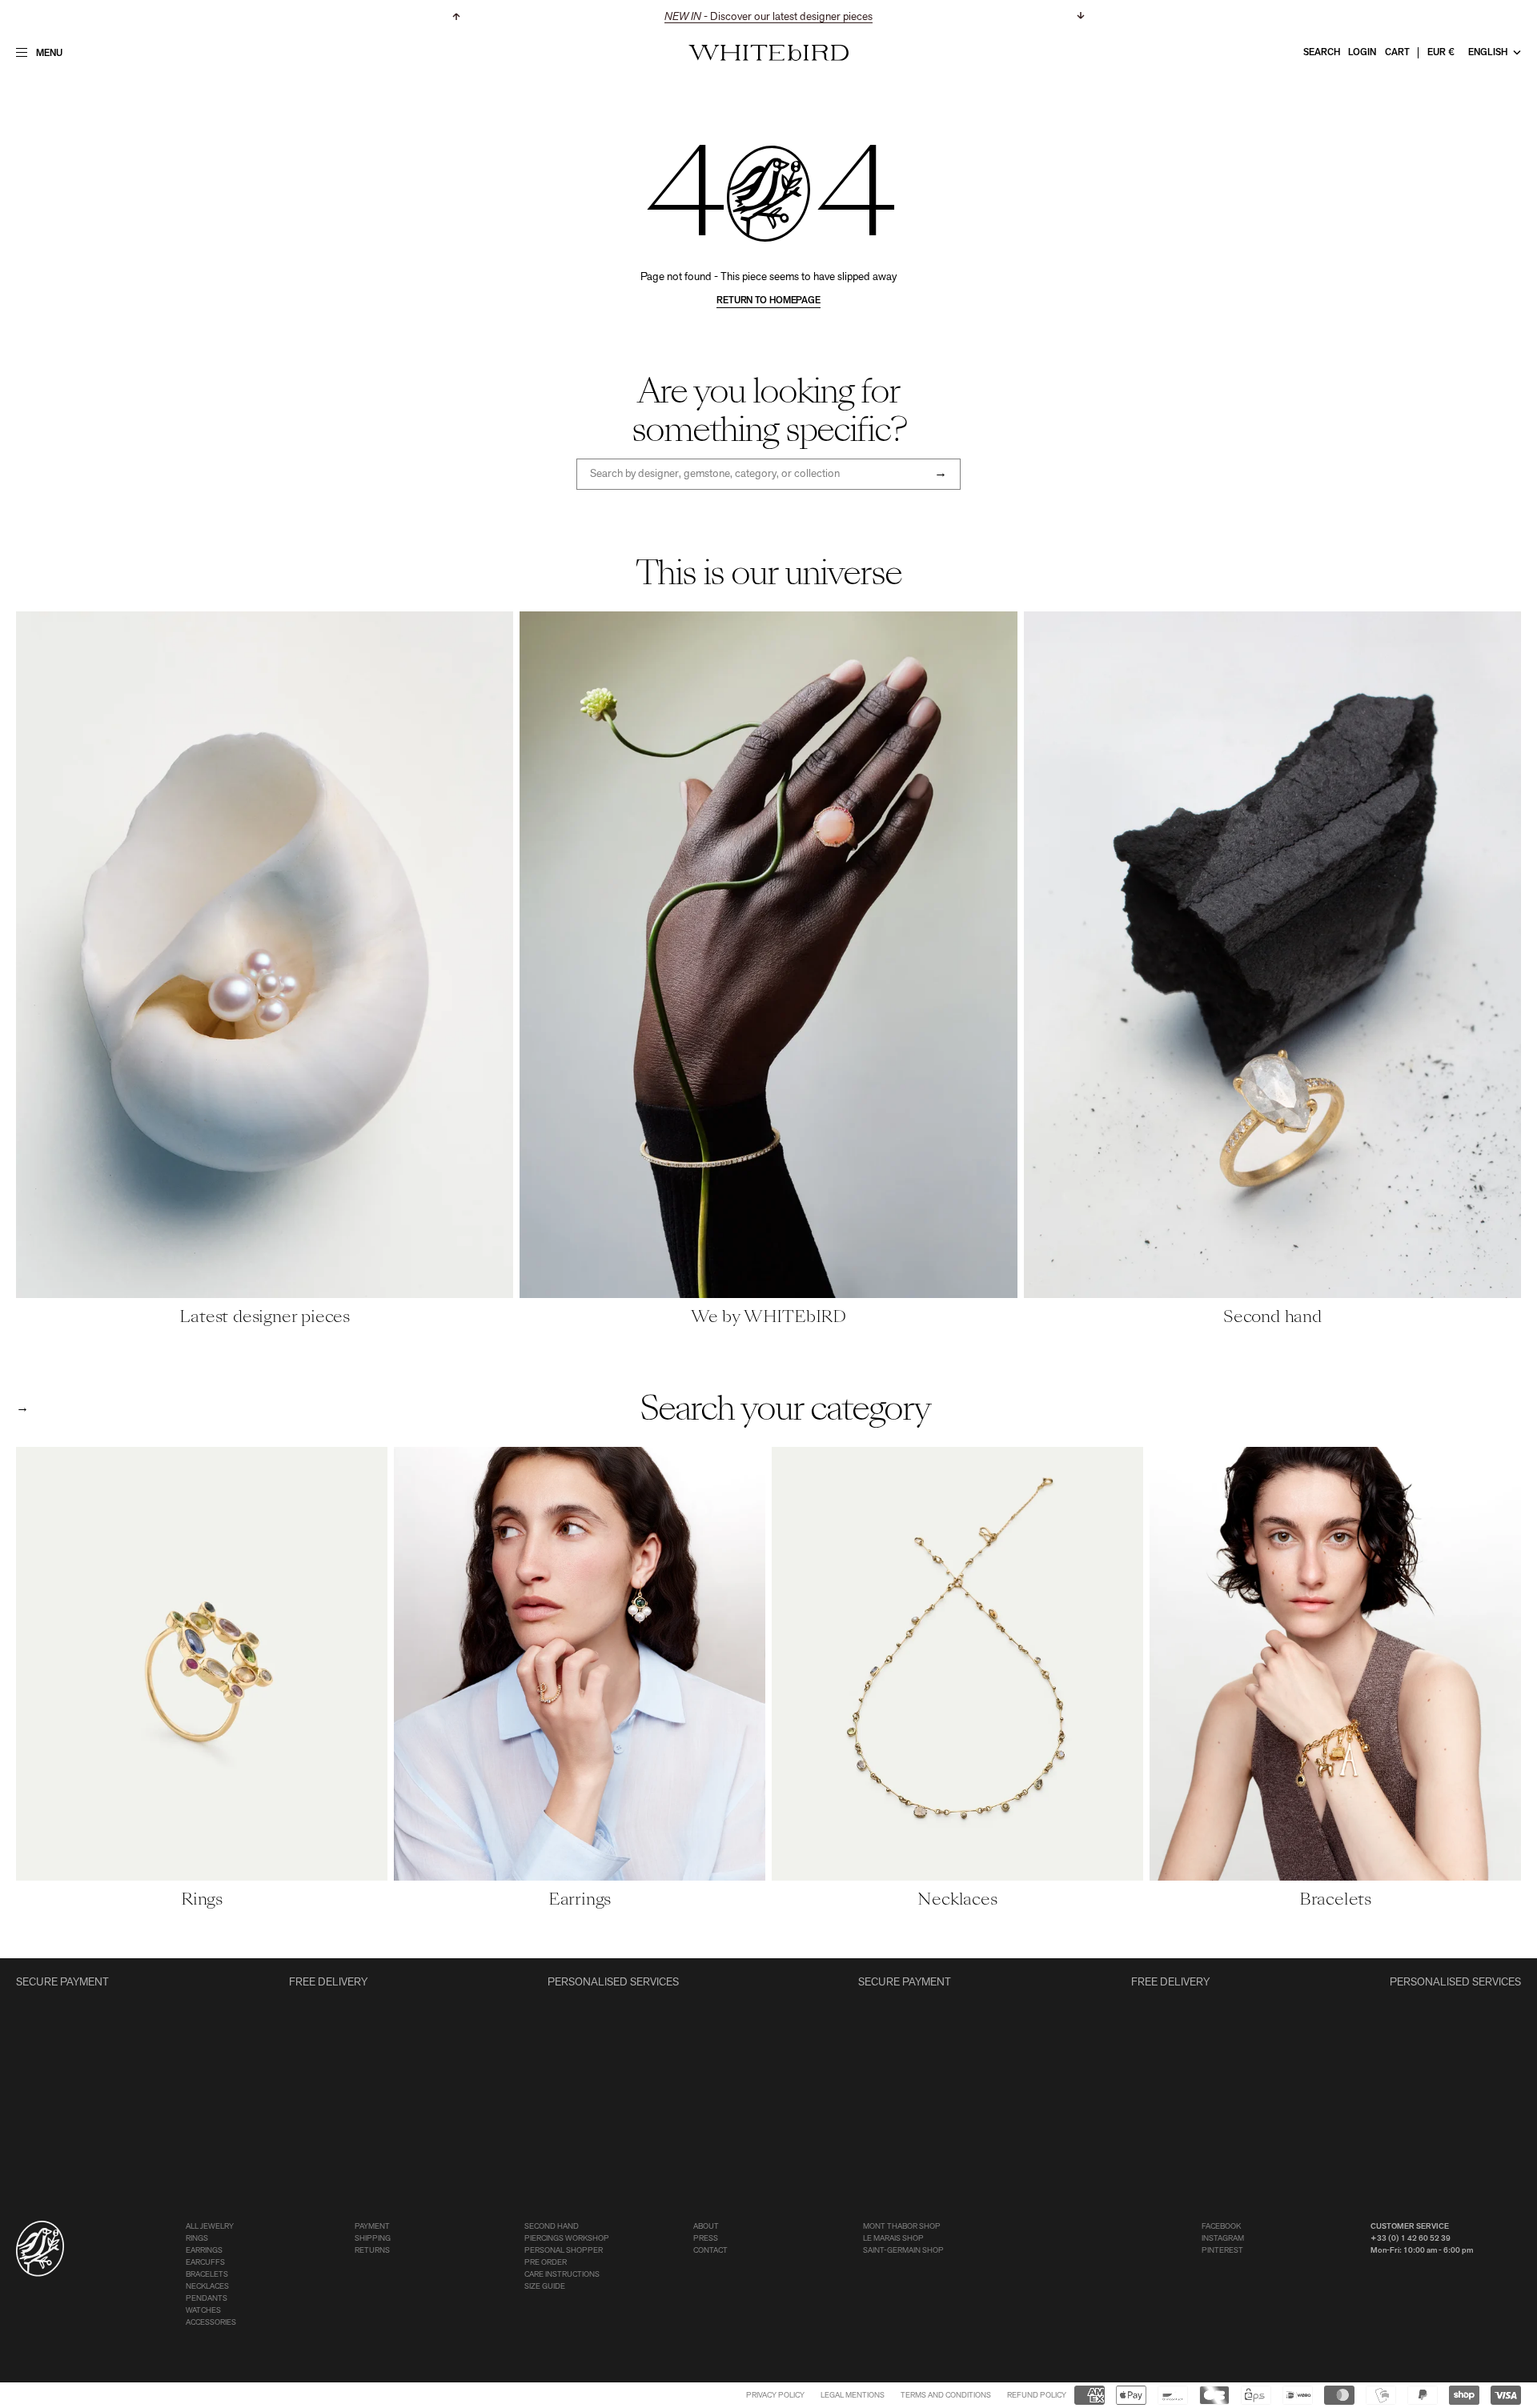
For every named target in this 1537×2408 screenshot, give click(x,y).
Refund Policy (1037, 2396)
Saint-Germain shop (903, 2251)
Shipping (373, 2239)
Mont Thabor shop (902, 2227)
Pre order (546, 2263)
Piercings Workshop (567, 2239)
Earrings (204, 2251)
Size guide (545, 2287)
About (706, 2227)
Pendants (207, 2299)
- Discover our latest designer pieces (768, 17)
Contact (710, 2251)
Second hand (552, 2227)
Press (706, 2239)
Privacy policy (775, 2396)
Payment (372, 2227)
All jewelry (210, 2227)
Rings (197, 2239)
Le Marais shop (893, 2239)
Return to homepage (768, 301)
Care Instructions (562, 2275)
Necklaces (207, 2287)
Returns (372, 2251)
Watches (203, 2311)
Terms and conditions (946, 2396)
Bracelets (207, 2275)
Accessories (211, 2323)
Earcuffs (205, 2263)
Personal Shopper (564, 2251)
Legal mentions (853, 2396)
